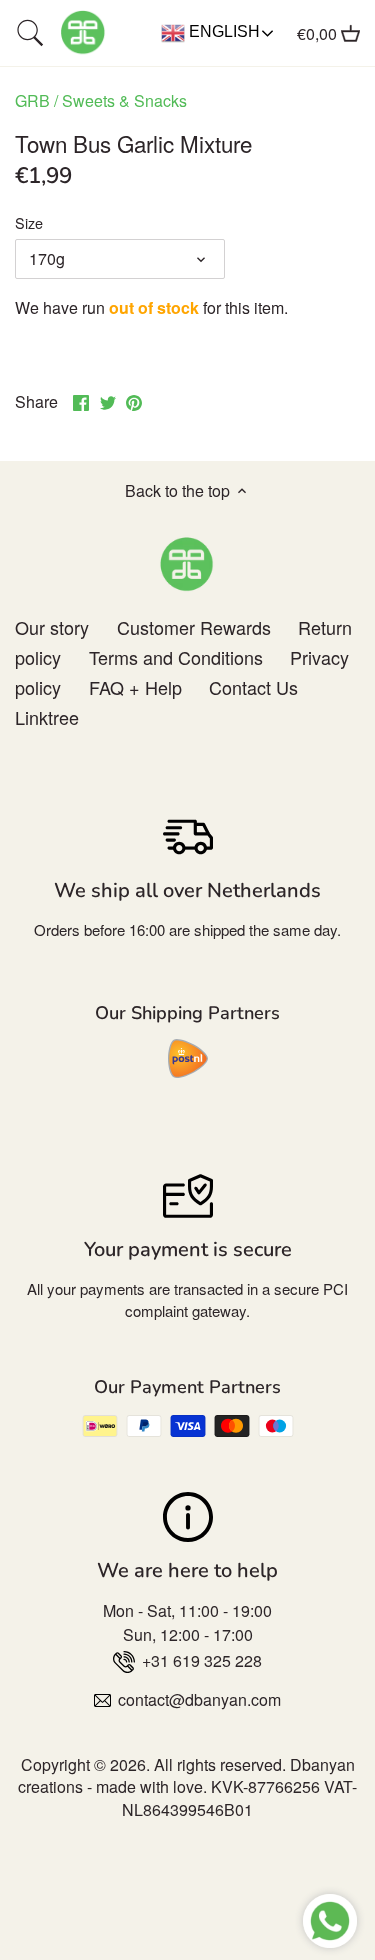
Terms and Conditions (176, 657)
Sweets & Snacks (124, 100)
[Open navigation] (30, 33)
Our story (52, 627)
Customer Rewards (194, 627)
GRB (32, 100)
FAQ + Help (135, 687)
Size (29, 222)
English (222, 31)
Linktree (47, 717)
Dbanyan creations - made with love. (186, 1775)
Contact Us (253, 687)
